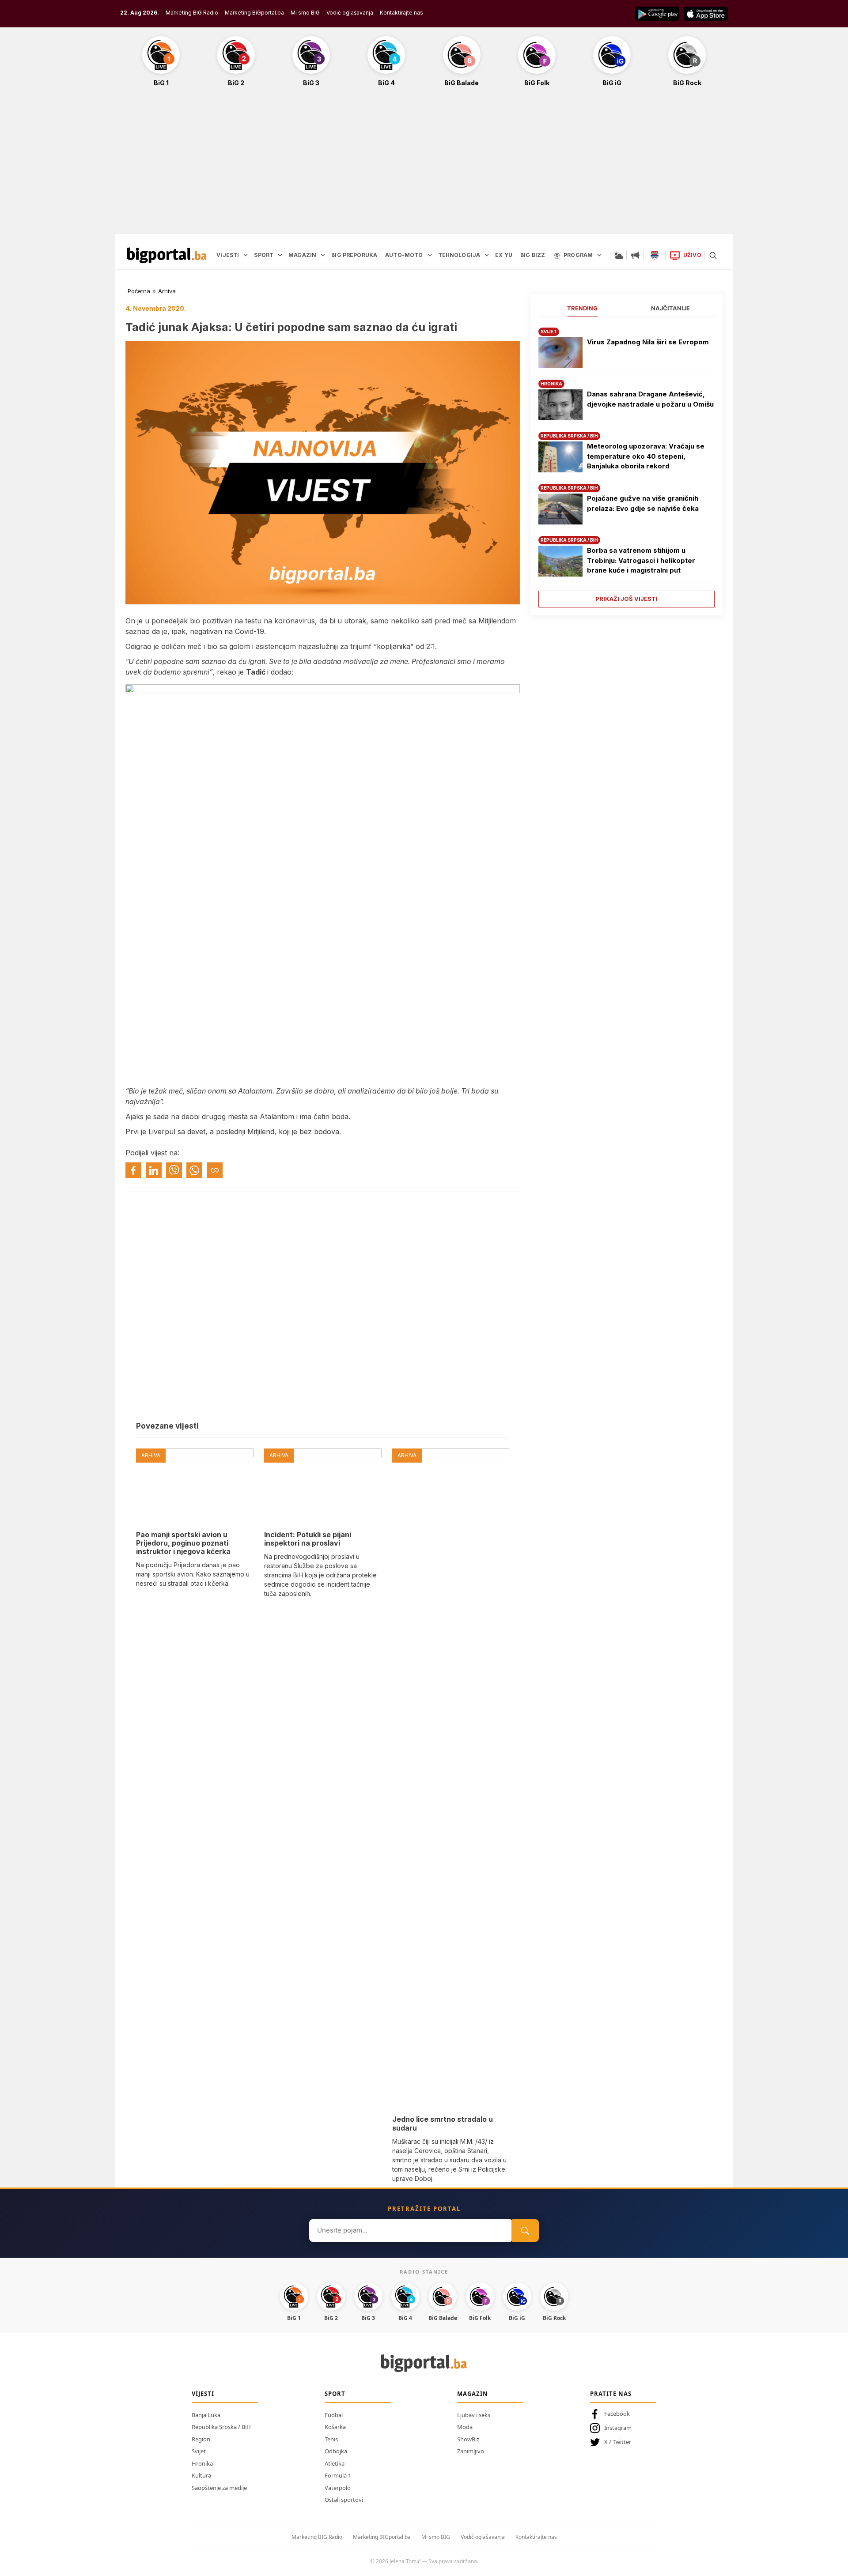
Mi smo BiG (305, 13)
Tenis (331, 2439)
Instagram (618, 2428)
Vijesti (203, 2394)
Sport (335, 2394)
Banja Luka (206, 2415)
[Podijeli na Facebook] (133, 1170)
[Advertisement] (424, 165)
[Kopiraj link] (215, 1170)
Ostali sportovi (344, 2500)
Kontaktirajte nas (401, 13)
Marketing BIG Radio (192, 13)
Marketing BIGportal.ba (382, 2537)
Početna (139, 291)
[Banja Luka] (655, 255)
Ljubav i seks (474, 2415)
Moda (465, 2427)
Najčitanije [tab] (670, 308)
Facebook (617, 2414)
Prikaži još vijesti (627, 599)
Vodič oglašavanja (350, 13)
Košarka (335, 2427)
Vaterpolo (338, 2488)
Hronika (202, 2463)
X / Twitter (618, 2442)
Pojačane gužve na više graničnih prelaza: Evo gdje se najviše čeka (643, 503)
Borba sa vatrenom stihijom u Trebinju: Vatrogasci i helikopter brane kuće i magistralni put (641, 560)
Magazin (473, 2394)
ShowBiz (468, 2439)
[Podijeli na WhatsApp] (194, 1170)
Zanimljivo (471, 2451)
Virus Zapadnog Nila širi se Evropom (648, 342)
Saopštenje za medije (219, 2488)
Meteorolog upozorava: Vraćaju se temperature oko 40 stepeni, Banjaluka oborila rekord (646, 456)
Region (201, 2439)
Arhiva (167, 291)
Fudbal (334, 2415)
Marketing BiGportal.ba (254, 13)
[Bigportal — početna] (167, 255)
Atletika (335, 2463)
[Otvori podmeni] (246, 255)
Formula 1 (338, 2475)
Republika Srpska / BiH (221, 2427)
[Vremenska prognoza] (618, 255)
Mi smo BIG (436, 2537)
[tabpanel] (627, 464)
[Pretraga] (713, 255)
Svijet (199, 2451)
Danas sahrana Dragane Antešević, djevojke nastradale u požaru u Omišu (650, 399)
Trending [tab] (582, 308)
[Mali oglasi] (635, 255)
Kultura (201, 2475)
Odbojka (336, 2451)
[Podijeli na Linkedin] (154, 1170)
